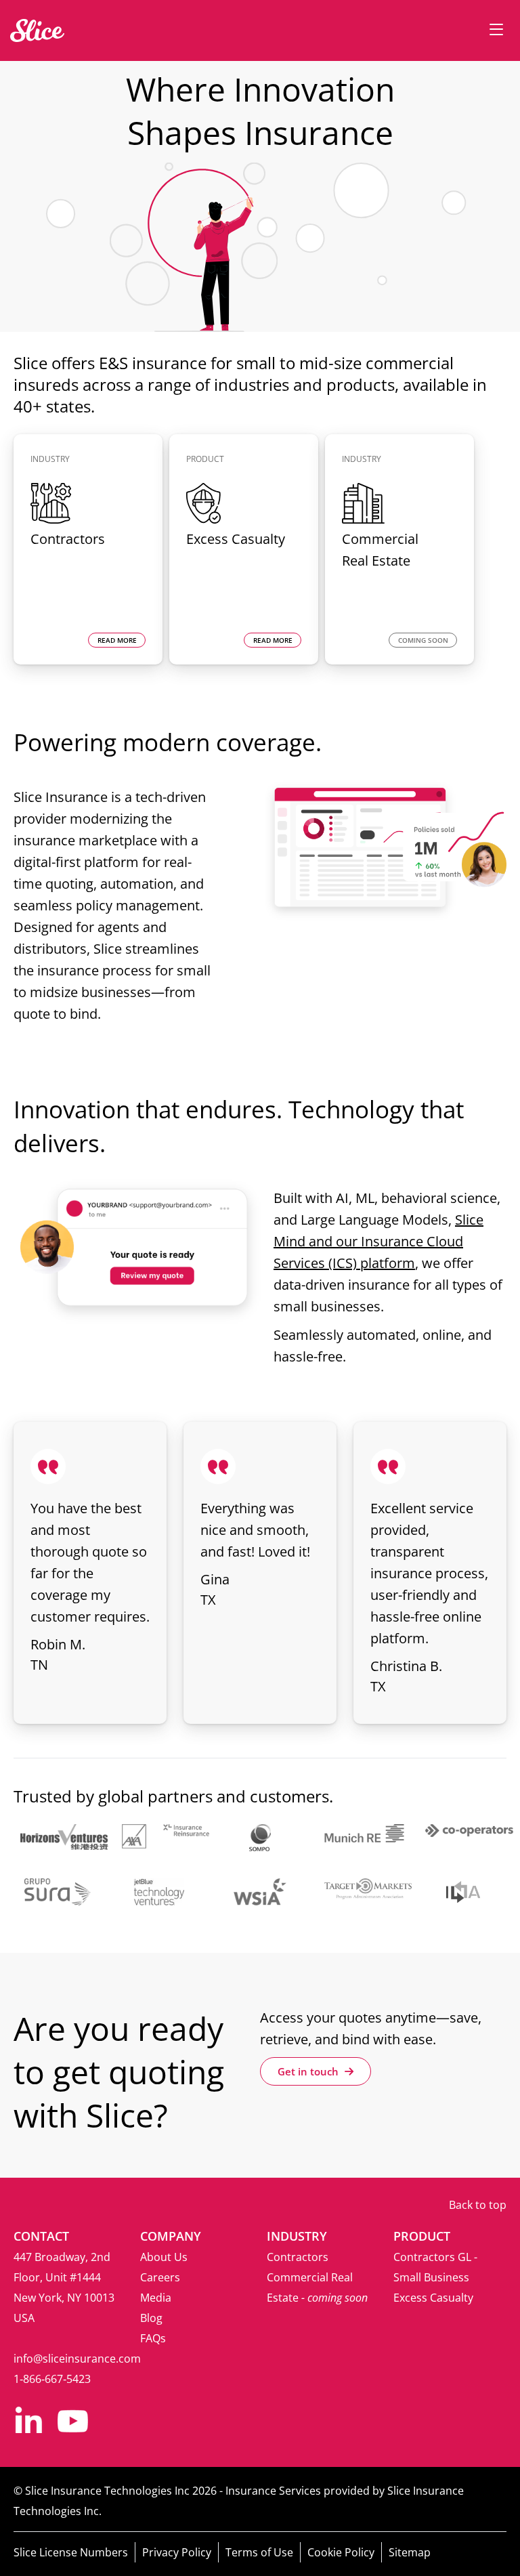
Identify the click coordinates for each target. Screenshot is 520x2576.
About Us (164, 2257)
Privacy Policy (177, 2552)
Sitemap (410, 2552)
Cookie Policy (341, 2552)
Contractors (298, 2257)
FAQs (153, 2338)
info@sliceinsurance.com (77, 2359)
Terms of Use (259, 2552)
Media (156, 2298)
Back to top (478, 2205)
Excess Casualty (433, 2298)
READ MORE (117, 640)
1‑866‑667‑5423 (52, 2379)
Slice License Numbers (71, 2552)
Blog (151, 2318)
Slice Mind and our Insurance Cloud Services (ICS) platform (378, 1241)
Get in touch (309, 2071)
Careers (160, 2277)
